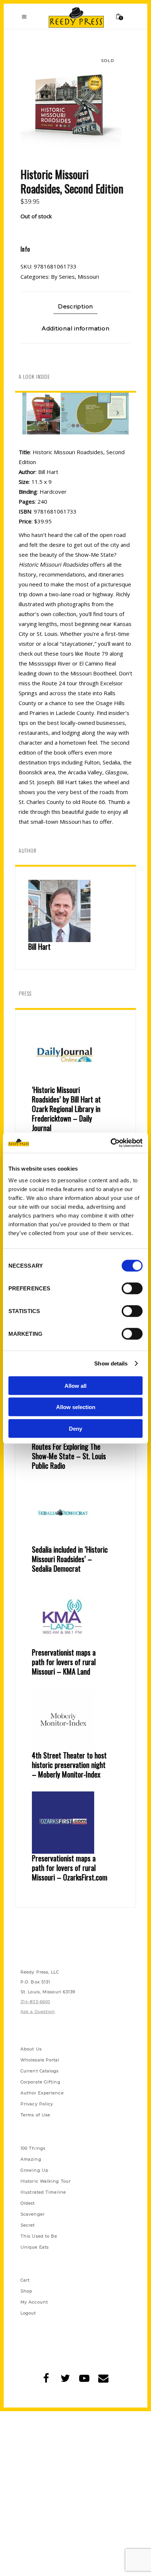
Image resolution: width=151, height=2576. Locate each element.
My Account (34, 2302)
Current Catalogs (40, 2071)
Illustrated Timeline (43, 2192)
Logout (28, 2313)
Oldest (28, 2203)
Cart (25, 2280)
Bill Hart (39, 946)
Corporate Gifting (40, 2082)
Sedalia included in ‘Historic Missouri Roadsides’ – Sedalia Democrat (70, 1559)
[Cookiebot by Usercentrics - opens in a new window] (111, 1143)
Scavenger (33, 2214)
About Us (31, 2049)
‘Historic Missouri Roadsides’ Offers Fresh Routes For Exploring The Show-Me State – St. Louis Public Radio (69, 1446)
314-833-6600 (35, 2002)
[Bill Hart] (75, 911)
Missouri (88, 277)
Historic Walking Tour (46, 2181)
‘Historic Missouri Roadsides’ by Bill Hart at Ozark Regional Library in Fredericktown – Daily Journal (66, 1109)
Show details (111, 1363)
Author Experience (42, 2093)
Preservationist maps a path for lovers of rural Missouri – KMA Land (64, 1662)
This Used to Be (39, 2236)
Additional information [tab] (76, 328)
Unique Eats (35, 2247)
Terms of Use (35, 2115)
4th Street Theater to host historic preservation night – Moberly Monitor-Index (69, 1765)
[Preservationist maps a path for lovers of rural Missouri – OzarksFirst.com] (75, 1823)
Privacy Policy (37, 2104)
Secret (28, 2225)
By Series (63, 277)
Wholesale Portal (40, 2060)
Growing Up (34, 2170)
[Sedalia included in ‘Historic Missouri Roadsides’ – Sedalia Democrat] (75, 1514)
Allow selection (76, 1407)
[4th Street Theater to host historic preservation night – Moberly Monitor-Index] (75, 1720)
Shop (26, 2291)
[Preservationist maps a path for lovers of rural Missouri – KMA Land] (75, 1617)
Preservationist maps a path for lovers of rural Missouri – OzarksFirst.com (70, 1868)
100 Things (33, 2148)
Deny (75, 1428)
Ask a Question (38, 2012)
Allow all (75, 1385)
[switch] (132, 1288)
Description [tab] (75, 306)
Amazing (31, 2159)
